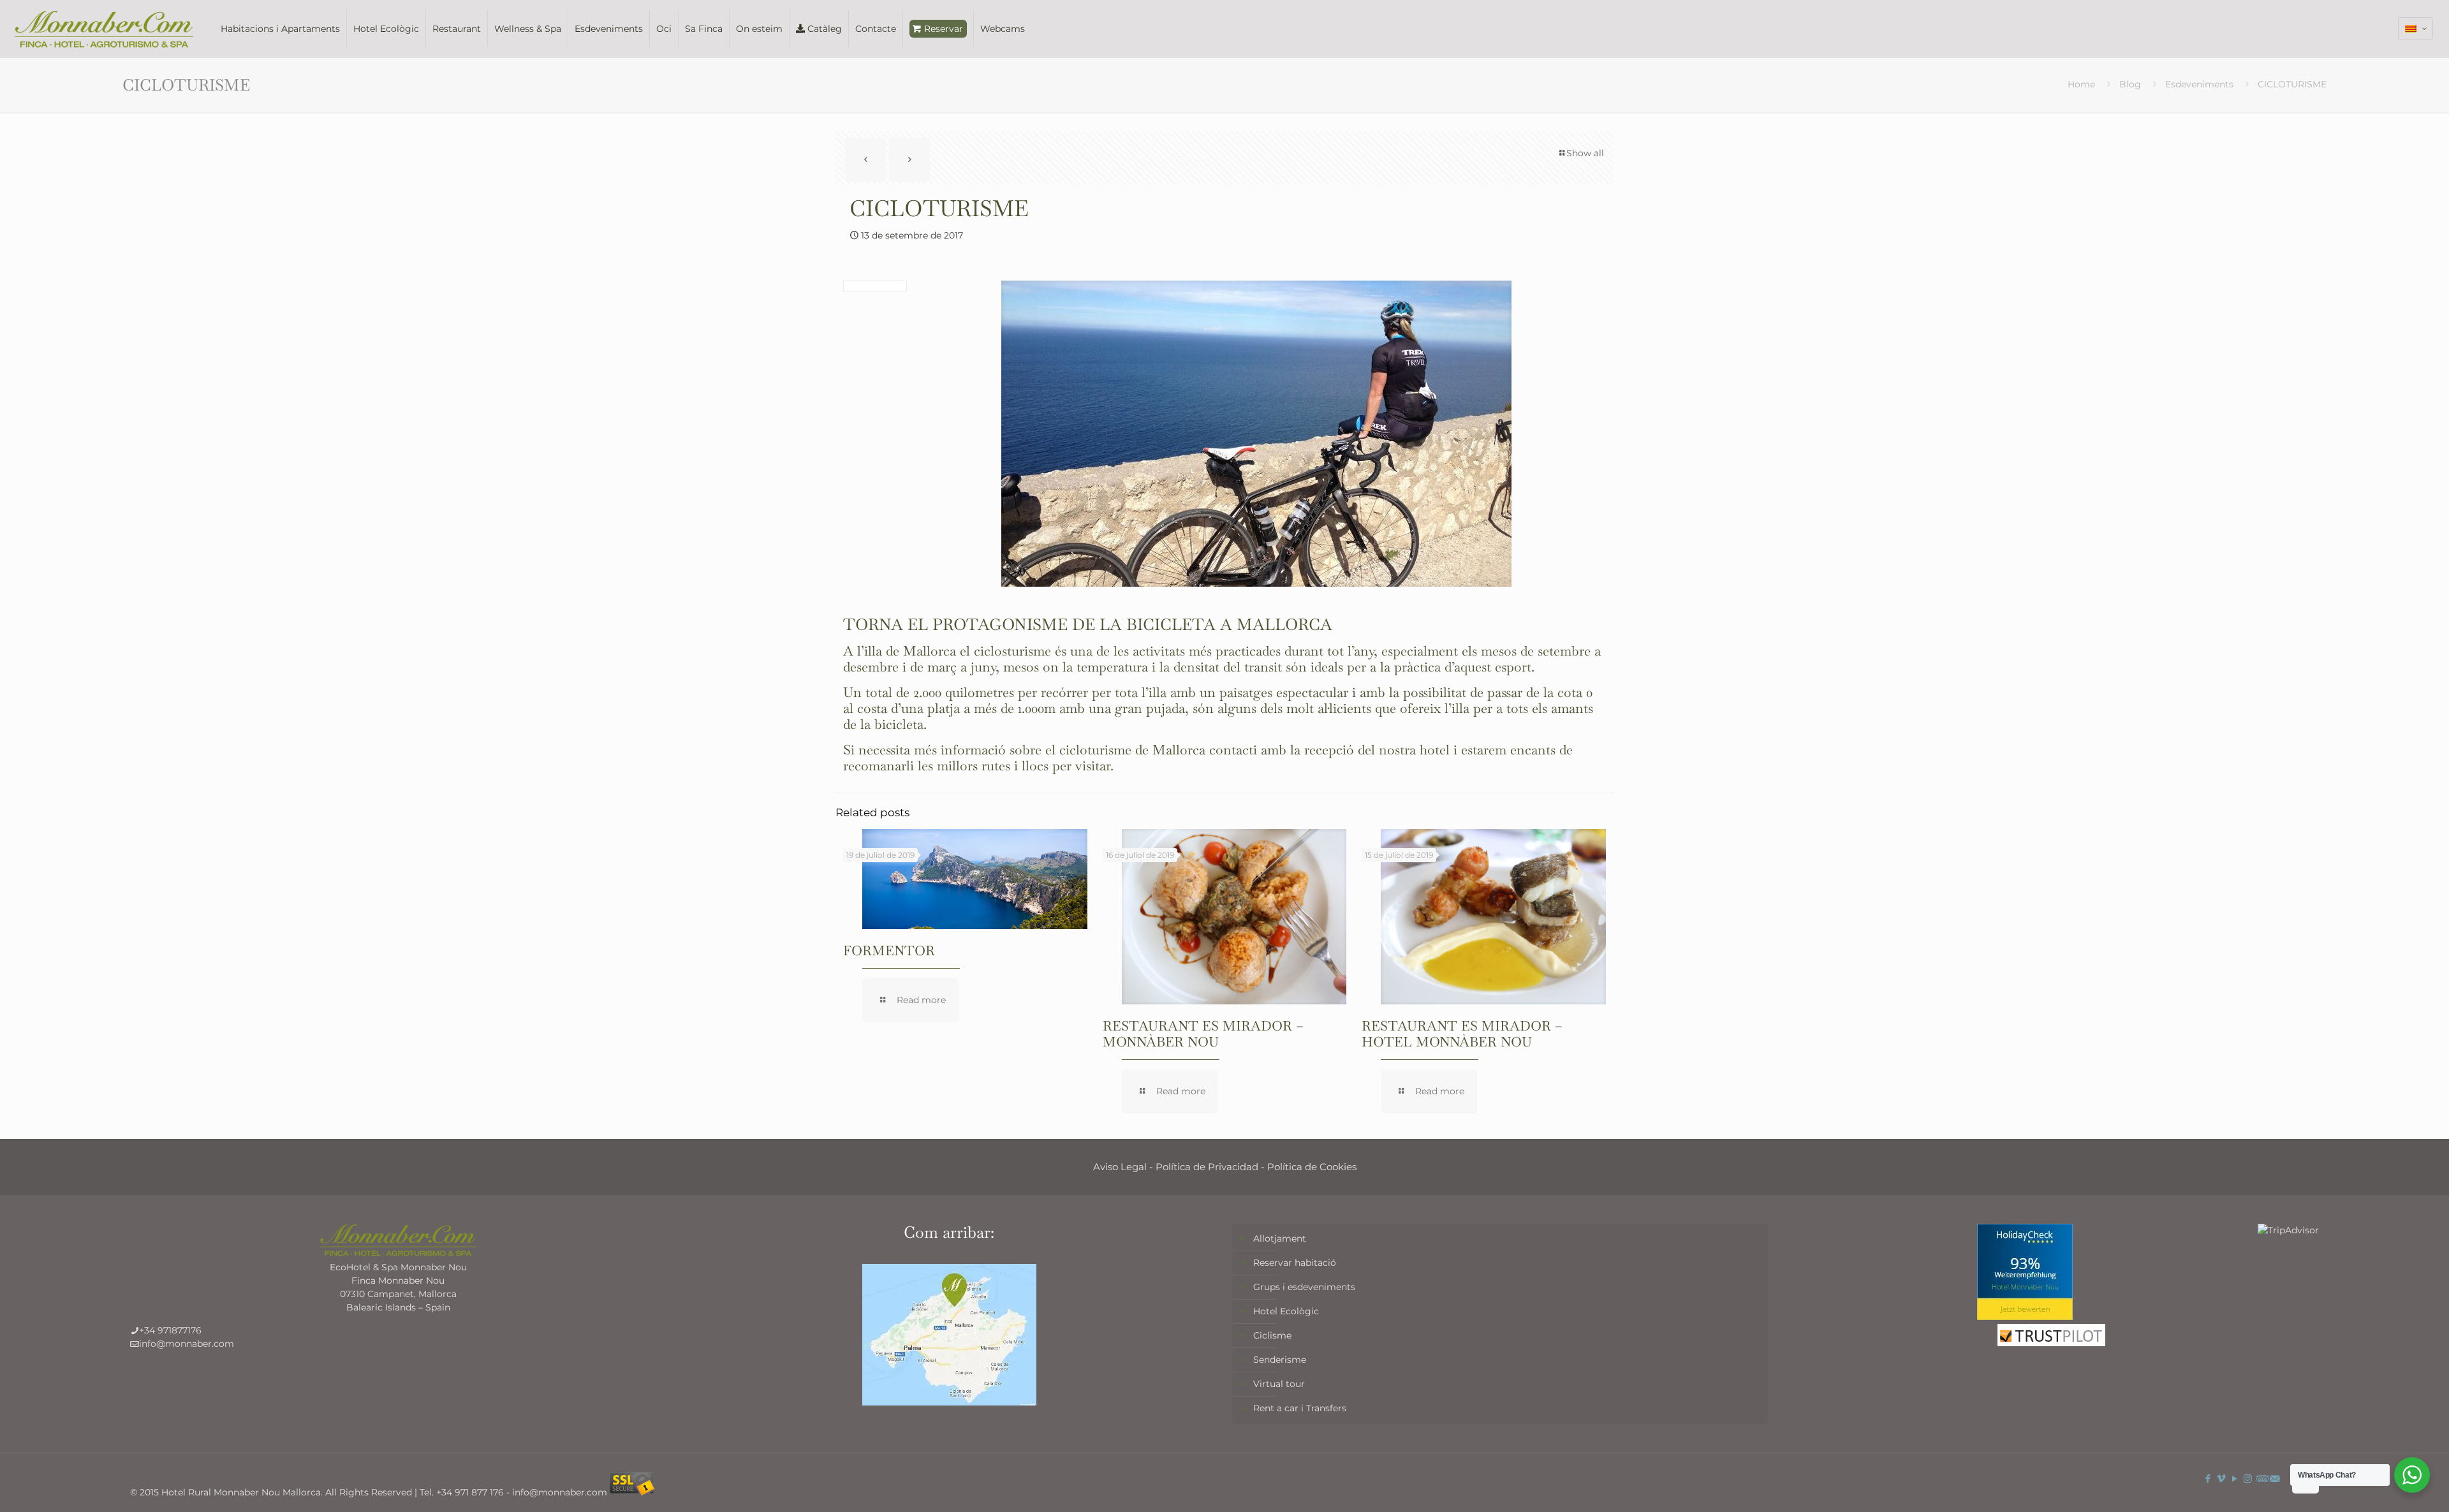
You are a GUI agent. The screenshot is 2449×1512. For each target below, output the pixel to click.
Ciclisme (1272, 1335)
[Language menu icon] (2416, 29)
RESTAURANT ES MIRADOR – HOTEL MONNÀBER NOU (1462, 1034)
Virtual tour (1279, 1384)
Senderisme (1280, 1360)
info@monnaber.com (187, 1344)
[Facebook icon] (2208, 1479)
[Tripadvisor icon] (2261, 1479)
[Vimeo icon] (2221, 1479)
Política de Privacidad (1207, 1167)
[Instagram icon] (2248, 1479)
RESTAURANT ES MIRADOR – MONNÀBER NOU (1203, 1034)
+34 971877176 (170, 1330)
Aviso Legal (1120, 1167)
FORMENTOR (889, 951)
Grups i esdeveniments (1304, 1287)
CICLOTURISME (2292, 84)
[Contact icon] (2275, 1479)
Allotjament (1280, 1238)
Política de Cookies (1312, 1167)
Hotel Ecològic (1286, 1311)
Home (2081, 84)
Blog (2130, 84)
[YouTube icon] (2234, 1479)
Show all (1585, 153)
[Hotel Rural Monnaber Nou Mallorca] (104, 29)
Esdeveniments (2199, 84)
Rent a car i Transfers (1300, 1408)
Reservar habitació (1295, 1263)
